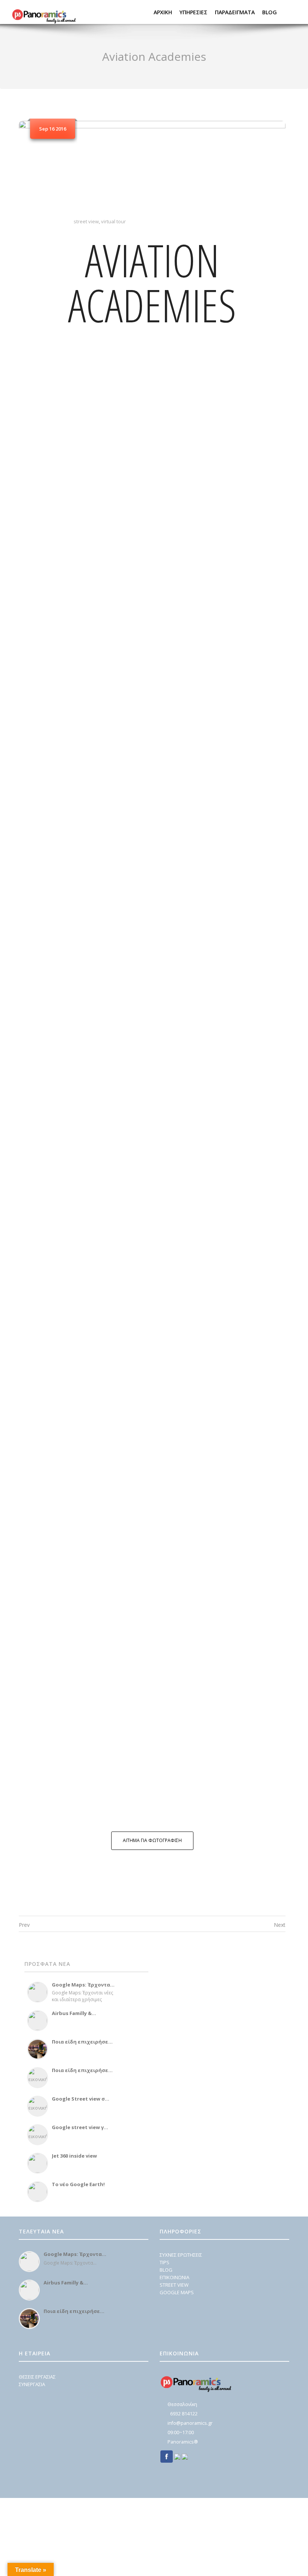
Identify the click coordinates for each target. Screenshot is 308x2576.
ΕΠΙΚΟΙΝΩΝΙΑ (174, 2277)
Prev (24, 1925)
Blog (269, 12)
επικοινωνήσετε (239, 1803)
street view (86, 221)
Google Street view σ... (81, 2099)
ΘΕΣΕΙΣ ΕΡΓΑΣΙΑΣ (37, 2377)
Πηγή (182, 775)
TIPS (165, 2262)
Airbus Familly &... (74, 2013)
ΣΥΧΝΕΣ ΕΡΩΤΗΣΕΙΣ (181, 2255)
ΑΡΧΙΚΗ (163, 12)
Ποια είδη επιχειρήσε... (82, 2042)
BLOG (166, 2270)
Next (280, 1925)
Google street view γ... (80, 2127)
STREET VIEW (174, 2285)
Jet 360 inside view (74, 2156)
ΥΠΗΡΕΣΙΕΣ (193, 12)
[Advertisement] (207, 2005)
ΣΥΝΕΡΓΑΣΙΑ (32, 2384)
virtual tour (113, 221)
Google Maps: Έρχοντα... (83, 1985)
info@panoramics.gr (190, 2423)
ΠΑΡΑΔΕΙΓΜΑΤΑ (235, 12)
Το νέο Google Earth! (78, 2184)
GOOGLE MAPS (177, 2292)
